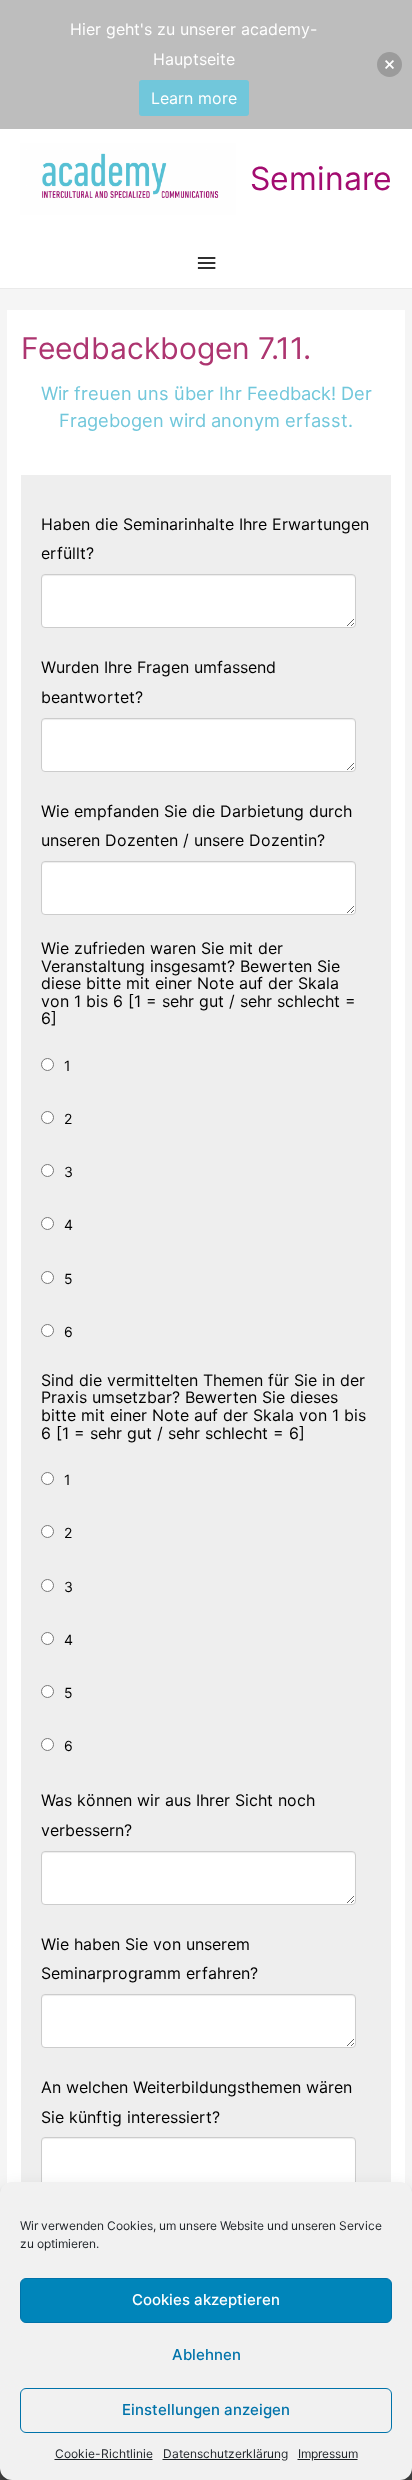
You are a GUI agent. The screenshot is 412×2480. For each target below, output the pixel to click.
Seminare (321, 178)
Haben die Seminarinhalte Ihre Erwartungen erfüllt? (205, 539)
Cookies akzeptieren (206, 2299)
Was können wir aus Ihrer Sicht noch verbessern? (178, 1815)
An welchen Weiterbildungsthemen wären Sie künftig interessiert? (196, 2102)
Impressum (328, 2453)
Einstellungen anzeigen (206, 2409)
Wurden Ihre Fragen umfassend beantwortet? (158, 682)
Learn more (194, 98)
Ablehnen (206, 2354)
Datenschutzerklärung (225, 2453)
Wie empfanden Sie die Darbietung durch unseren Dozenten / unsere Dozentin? (196, 826)
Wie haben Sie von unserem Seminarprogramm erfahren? (149, 1959)
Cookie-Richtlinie (104, 2453)
